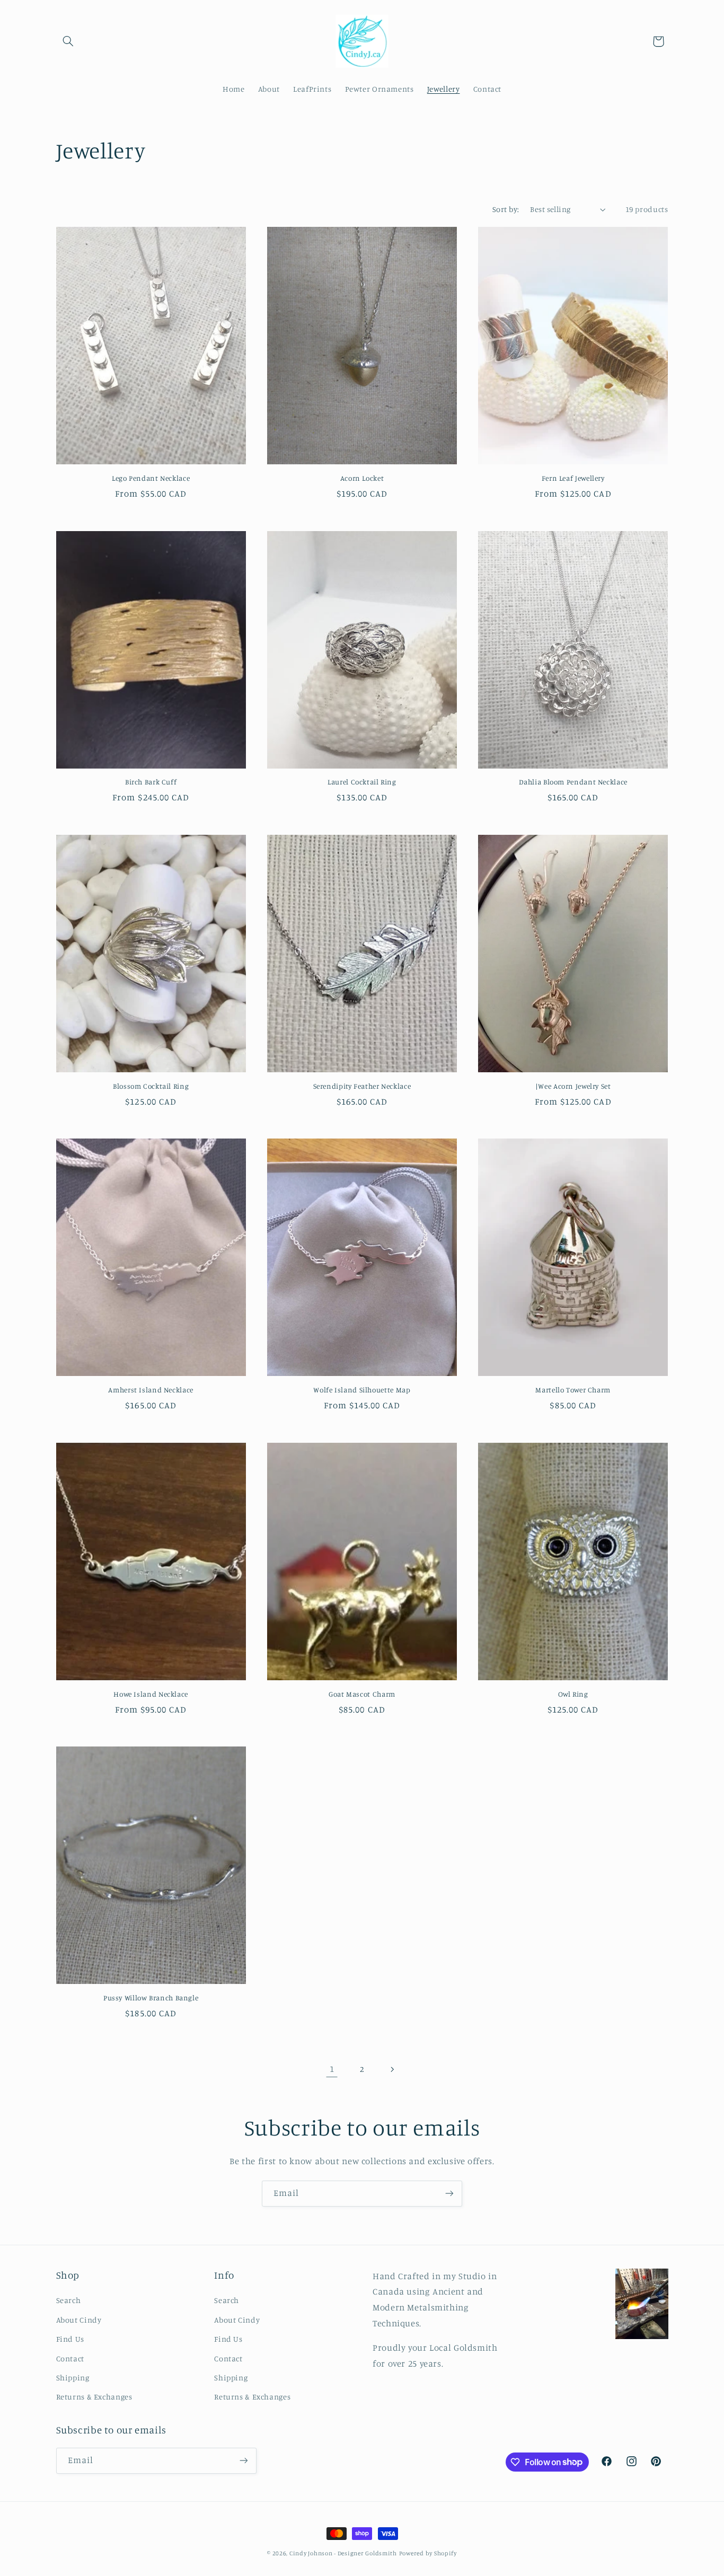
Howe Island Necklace (151, 1694)
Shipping (73, 2377)
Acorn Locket (362, 478)
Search (69, 2300)
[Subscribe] (449, 2194)
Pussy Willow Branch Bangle (151, 1998)
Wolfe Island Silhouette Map (362, 1390)
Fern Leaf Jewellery (573, 478)
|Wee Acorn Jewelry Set (573, 1086)
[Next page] (392, 2069)
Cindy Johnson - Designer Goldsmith (343, 2553)
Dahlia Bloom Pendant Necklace (573, 782)
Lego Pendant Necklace (151, 478)
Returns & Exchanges (94, 2397)
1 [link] (332, 2069)
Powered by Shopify (428, 2553)
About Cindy (79, 2320)
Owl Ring (573, 1694)
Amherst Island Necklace (151, 1390)
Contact (70, 2358)
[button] (68, 41)
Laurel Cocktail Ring (362, 782)
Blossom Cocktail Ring (151, 1086)
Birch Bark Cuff (151, 782)
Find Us (70, 2339)
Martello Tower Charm (573, 1390)
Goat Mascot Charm (362, 1694)
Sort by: (506, 209)
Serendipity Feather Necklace (362, 1086)
